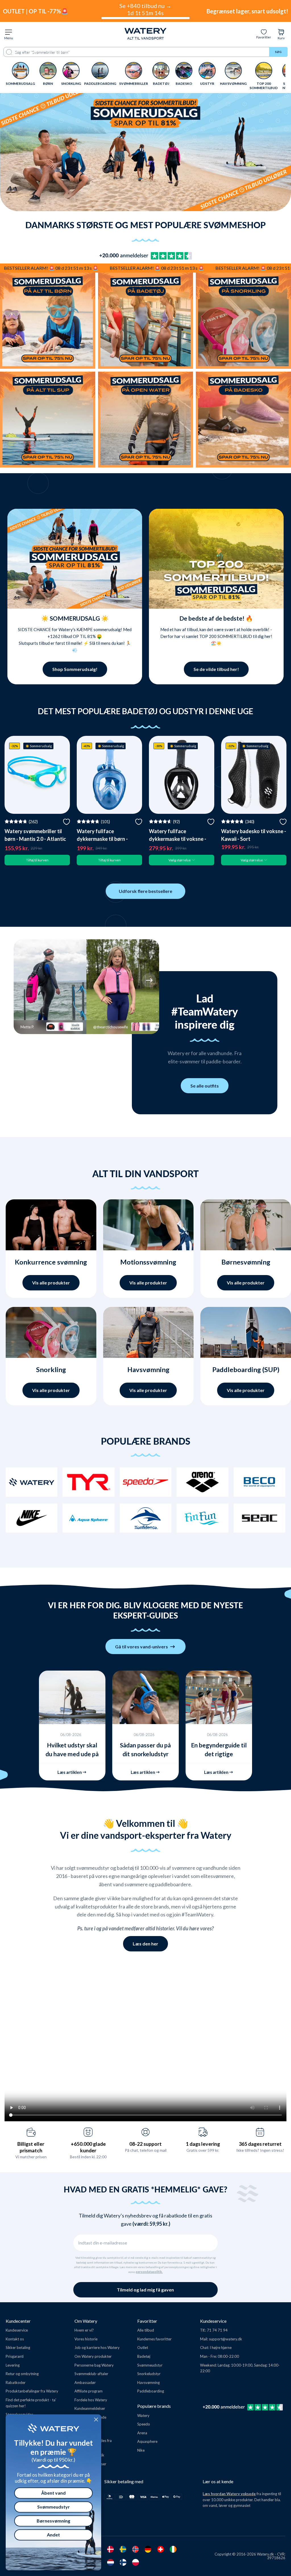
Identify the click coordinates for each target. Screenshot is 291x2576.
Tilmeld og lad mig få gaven (145, 2290)
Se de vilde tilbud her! (216, 669)
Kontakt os (15, 2339)
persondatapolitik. (149, 2272)
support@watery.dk (225, 2339)
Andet (53, 2535)
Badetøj (144, 2356)
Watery (143, 2416)
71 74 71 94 (217, 2330)
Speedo (144, 2424)
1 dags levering (203, 2144)
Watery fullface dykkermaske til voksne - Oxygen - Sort (178, 839)
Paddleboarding (151, 2391)
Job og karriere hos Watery (97, 2348)
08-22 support (145, 2144)
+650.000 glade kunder (88, 2147)
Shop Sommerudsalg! (75, 669)
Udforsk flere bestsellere (145, 891)
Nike (141, 2450)
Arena (142, 2433)
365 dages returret (260, 2144)
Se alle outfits (205, 1086)
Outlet (143, 2348)
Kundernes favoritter (154, 2339)
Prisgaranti (15, 2356)
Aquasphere (147, 2441)
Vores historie (86, 2339)
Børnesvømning (53, 2521)
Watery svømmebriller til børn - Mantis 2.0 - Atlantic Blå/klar (35, 839)
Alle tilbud (146, 2330)
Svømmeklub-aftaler (91, 2374)
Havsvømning (148, 2383)
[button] (24, 980)
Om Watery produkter (93, 2356)
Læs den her (145, 1944)
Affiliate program (89, 2391)
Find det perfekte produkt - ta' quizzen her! (31, 2403)
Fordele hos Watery (91, 2400)
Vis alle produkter (51, 1283)
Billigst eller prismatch (31, 2147)
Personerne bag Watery (94, 2365)
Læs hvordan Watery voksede (229, 2494)
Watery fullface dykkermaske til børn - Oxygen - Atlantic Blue (103, 839)
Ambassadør (85, 2383)
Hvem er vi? (84, 2330)
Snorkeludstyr (149, 2374)
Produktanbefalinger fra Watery (32, 2391)
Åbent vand (53, 2493)
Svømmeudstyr (150, 2365)
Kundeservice (17, 2330)
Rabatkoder (16, 2383)
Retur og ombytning (22, 2374)
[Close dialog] (96, 2419)
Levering (13, 2365)
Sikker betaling (18, 2348)
